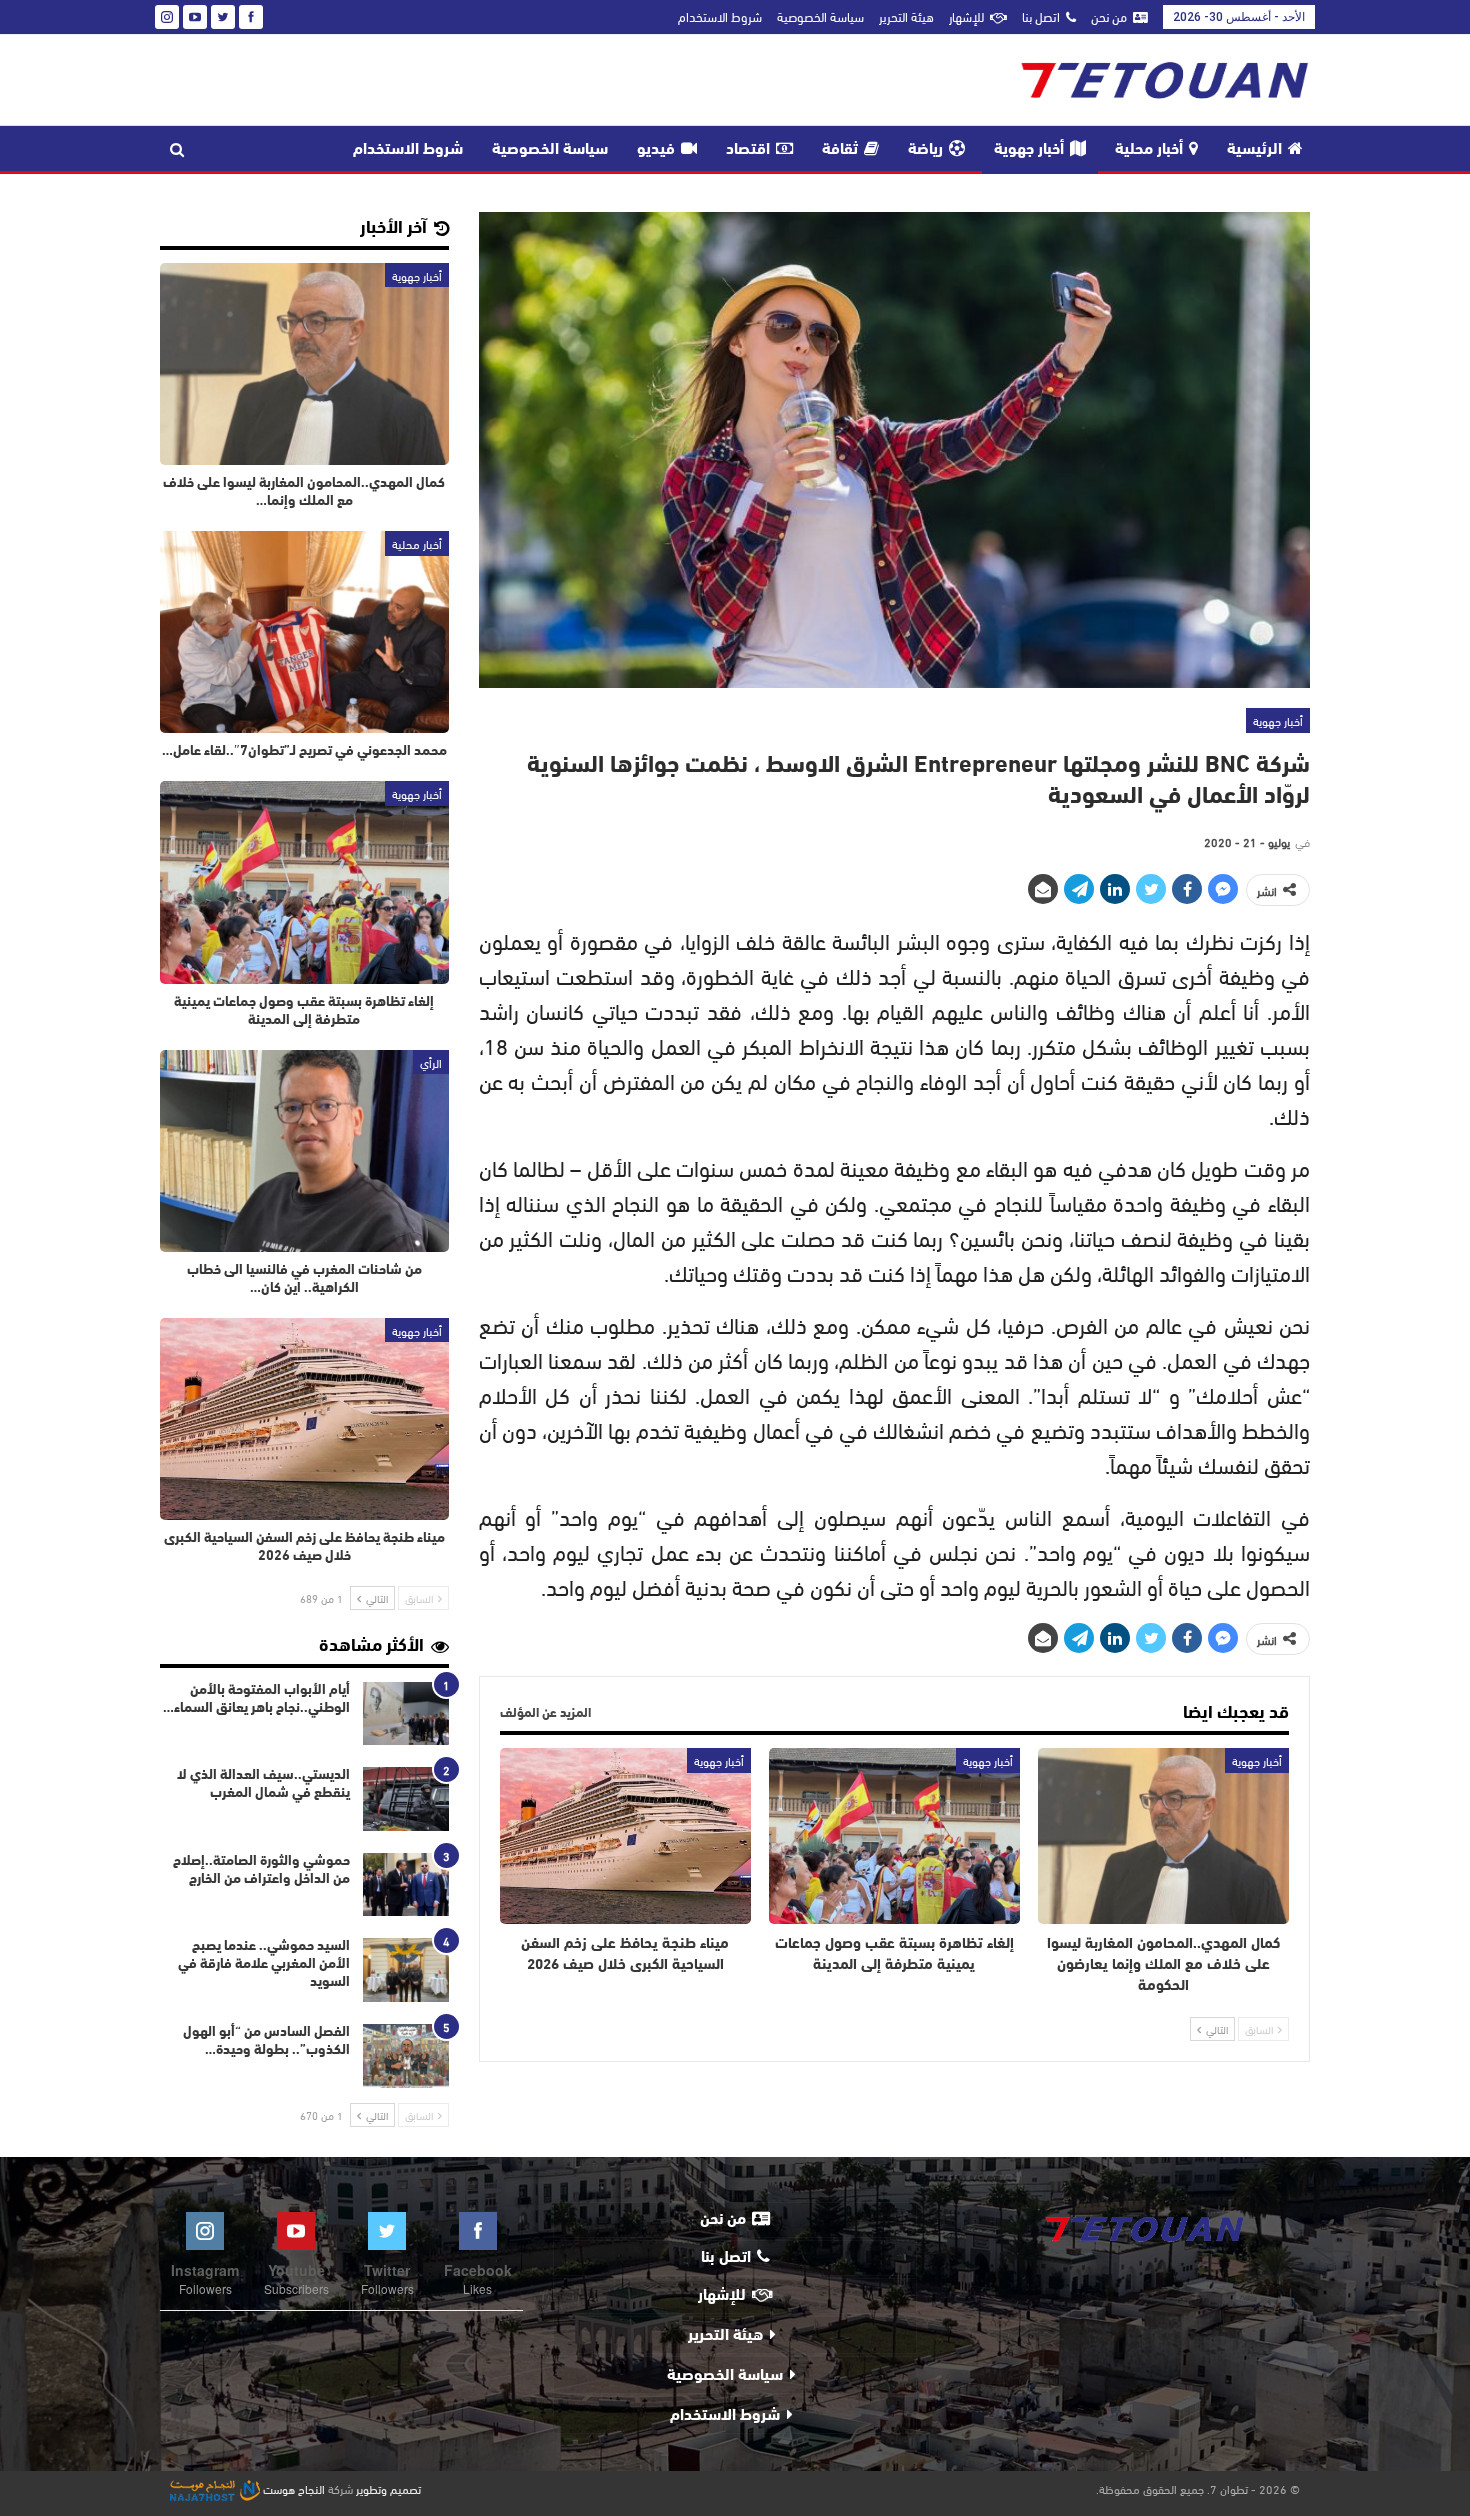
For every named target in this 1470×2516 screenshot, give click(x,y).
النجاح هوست (292, 2488)
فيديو (656, 150)
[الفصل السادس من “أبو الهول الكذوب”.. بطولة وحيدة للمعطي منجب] (406, 2056)
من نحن (1109, 16)
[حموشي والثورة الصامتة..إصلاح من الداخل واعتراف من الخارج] (406, 1885)
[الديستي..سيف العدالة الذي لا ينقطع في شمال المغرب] (406, 1799)
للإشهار (966, 16)
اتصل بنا (1041, 16)
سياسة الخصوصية (820, 16)
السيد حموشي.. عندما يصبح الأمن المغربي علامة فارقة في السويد (264, 1964)
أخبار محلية (1149, 150)
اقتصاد (748, 150)
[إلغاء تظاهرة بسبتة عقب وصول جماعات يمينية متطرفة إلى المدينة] (894, 1836)
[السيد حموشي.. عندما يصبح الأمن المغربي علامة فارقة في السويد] (406, 1970)
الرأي (431, 1062)
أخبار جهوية (1029, 150)
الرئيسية (1254, 150)
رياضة (925, 150)
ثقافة (840, 150)
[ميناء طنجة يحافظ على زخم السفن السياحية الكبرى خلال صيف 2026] (625, 1836)
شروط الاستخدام (720, 16)
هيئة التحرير (906, 16)
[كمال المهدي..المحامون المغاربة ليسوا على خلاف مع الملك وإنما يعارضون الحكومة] (1163, 1836)
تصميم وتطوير (388, 2488)
